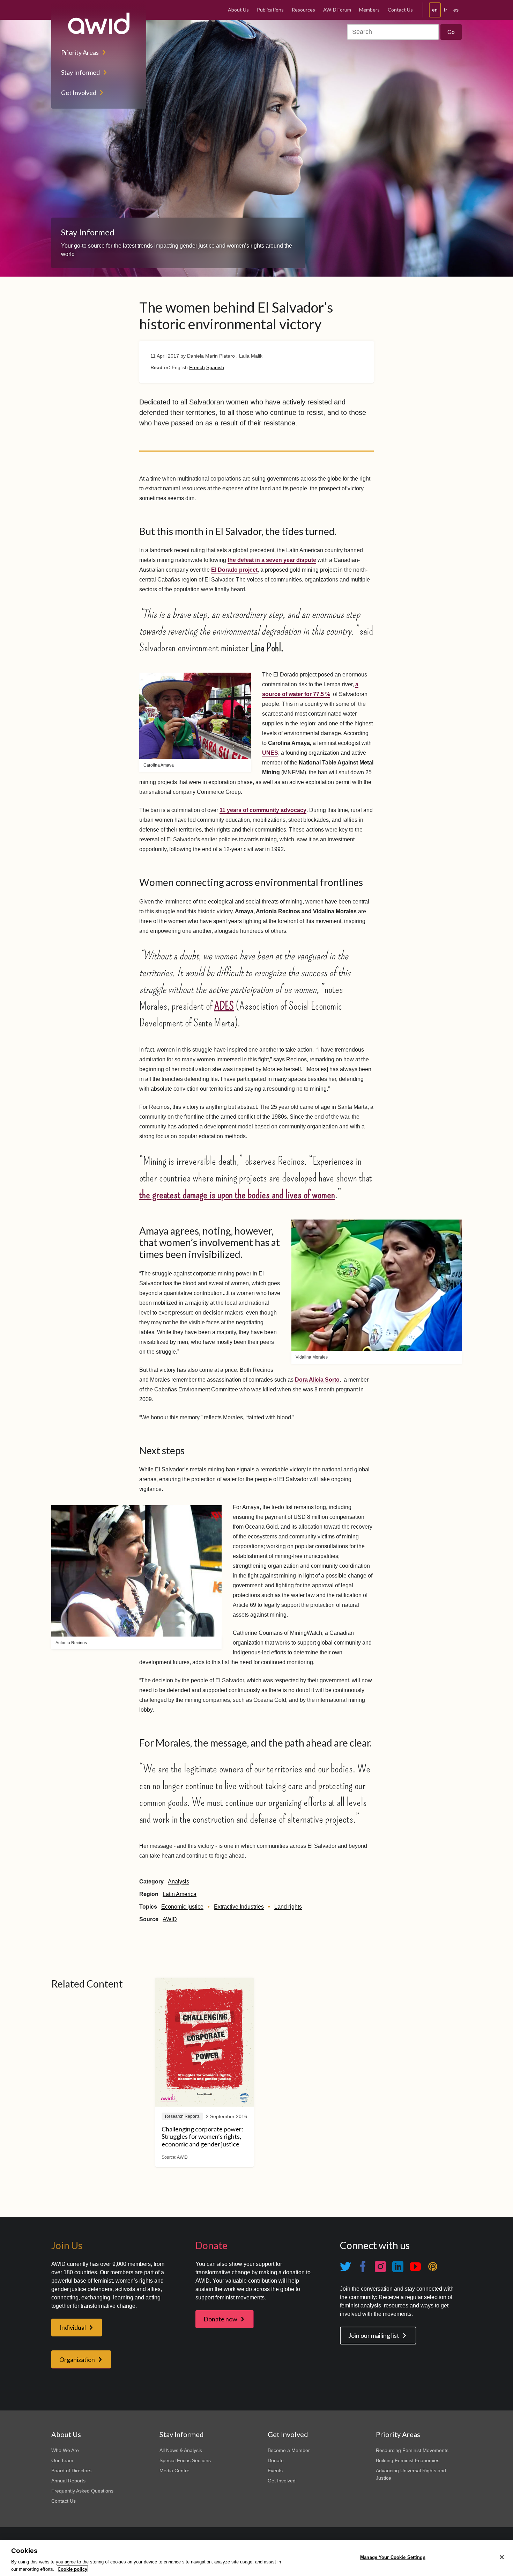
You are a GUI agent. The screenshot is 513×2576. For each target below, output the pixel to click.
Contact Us (400, 10)
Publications (270, 10)
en (435, 10)
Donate (276, 2460)
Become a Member (289, 2450)
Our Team (62, 2460)
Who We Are (65, 2450)
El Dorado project (234, 570)
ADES (224, 1006)
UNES (270, 753)
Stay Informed (80, 72)
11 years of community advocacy (263, 810)
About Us (238, 10)
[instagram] (380, 2267)
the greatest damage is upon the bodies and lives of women (237, 1194)
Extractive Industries (239, 1907)
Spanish (215, 367)
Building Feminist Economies (408, 2460)
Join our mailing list (374, 2335)
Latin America (180, 1894)
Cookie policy (72, 2569)
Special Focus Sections (185, 2460)
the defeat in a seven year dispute (272, 560)
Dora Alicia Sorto (317, 1380)
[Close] (502, 2557)
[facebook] (363, 2267)
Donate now (220, 2319)
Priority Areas (80, 52)
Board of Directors (71, 2471)
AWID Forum (337, 10)
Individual (73, 2327)
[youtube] (415, 2267)
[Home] (99, 23)
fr (445, 10)
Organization (77, 2359)
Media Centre (174, 2471)
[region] (256, 2558)
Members (369, 10)
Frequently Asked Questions (82, 2491)
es (456, 10)
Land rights (288, 1907)
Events (275, 2471)
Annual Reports (68, 2481)
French (197, 367)
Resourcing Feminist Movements (412, 2450)
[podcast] (433, 2267)
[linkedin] (398, 2267)
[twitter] (345, 2267)
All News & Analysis (181, 2450)
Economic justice (182, 1907)
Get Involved (79, 93)
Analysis (179, 1882)
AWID (170, 1919)
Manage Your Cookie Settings (393, 2557)
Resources (303, 10)
